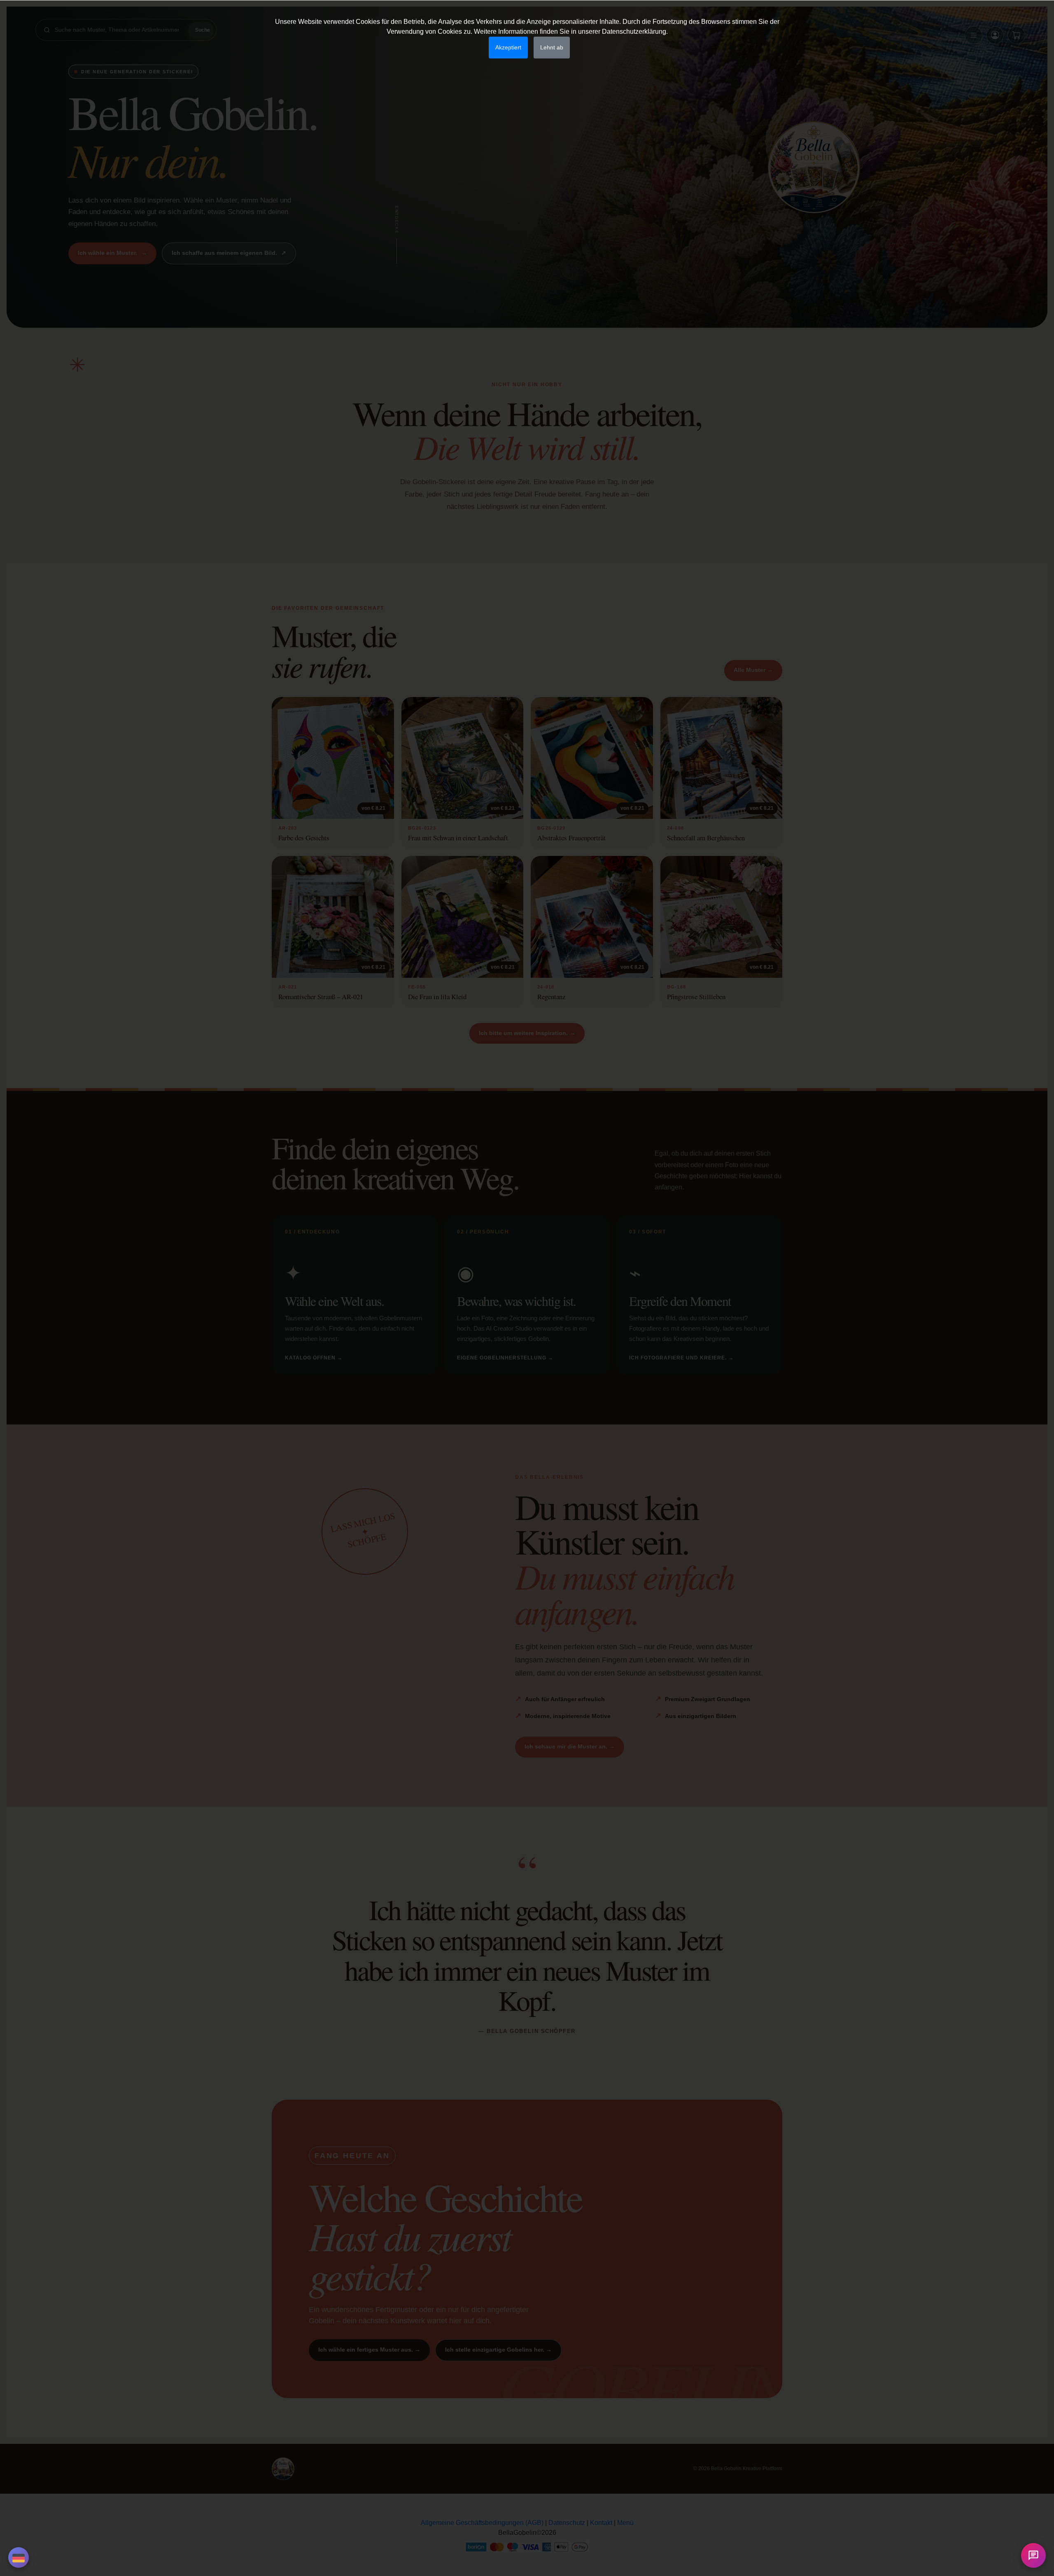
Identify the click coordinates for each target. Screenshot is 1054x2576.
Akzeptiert (508, 47)
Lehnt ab (552, 47)
